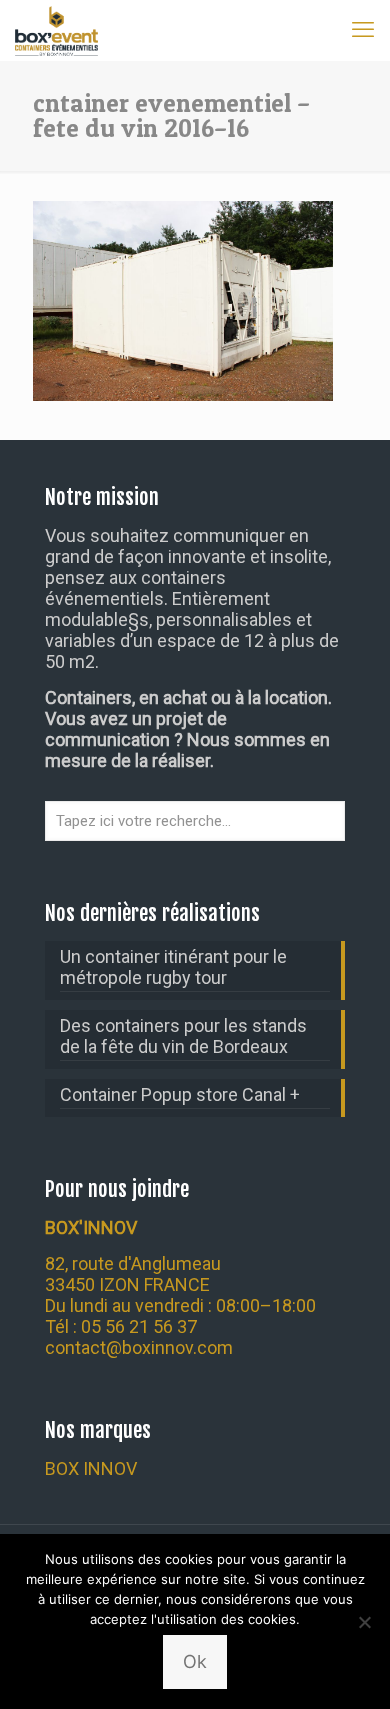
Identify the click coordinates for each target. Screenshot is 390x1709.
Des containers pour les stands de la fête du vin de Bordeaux (183, 1036)
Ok (195, 1661)
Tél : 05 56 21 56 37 (121, 1326)
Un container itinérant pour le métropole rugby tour (173, 967)
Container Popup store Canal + (180, 1094)
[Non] (365, 1622)
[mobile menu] (363, 30)
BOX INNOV (91, 1468)
